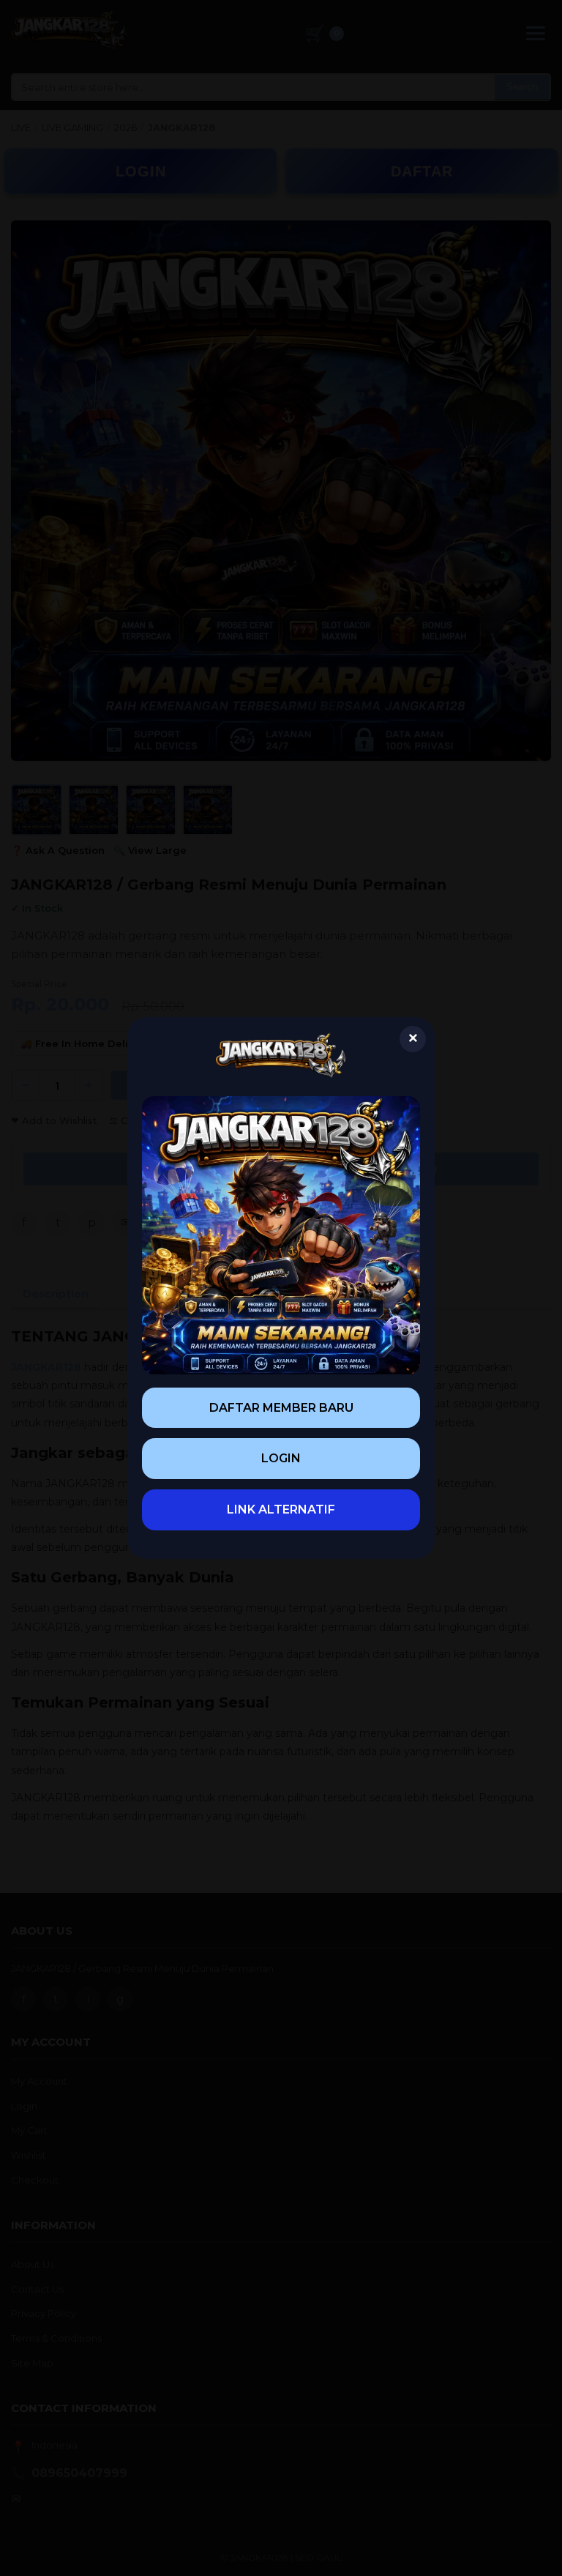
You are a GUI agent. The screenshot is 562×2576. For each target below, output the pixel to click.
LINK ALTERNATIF (281, 1510)
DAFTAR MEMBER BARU (281, 1408)
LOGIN (281, 1458)
